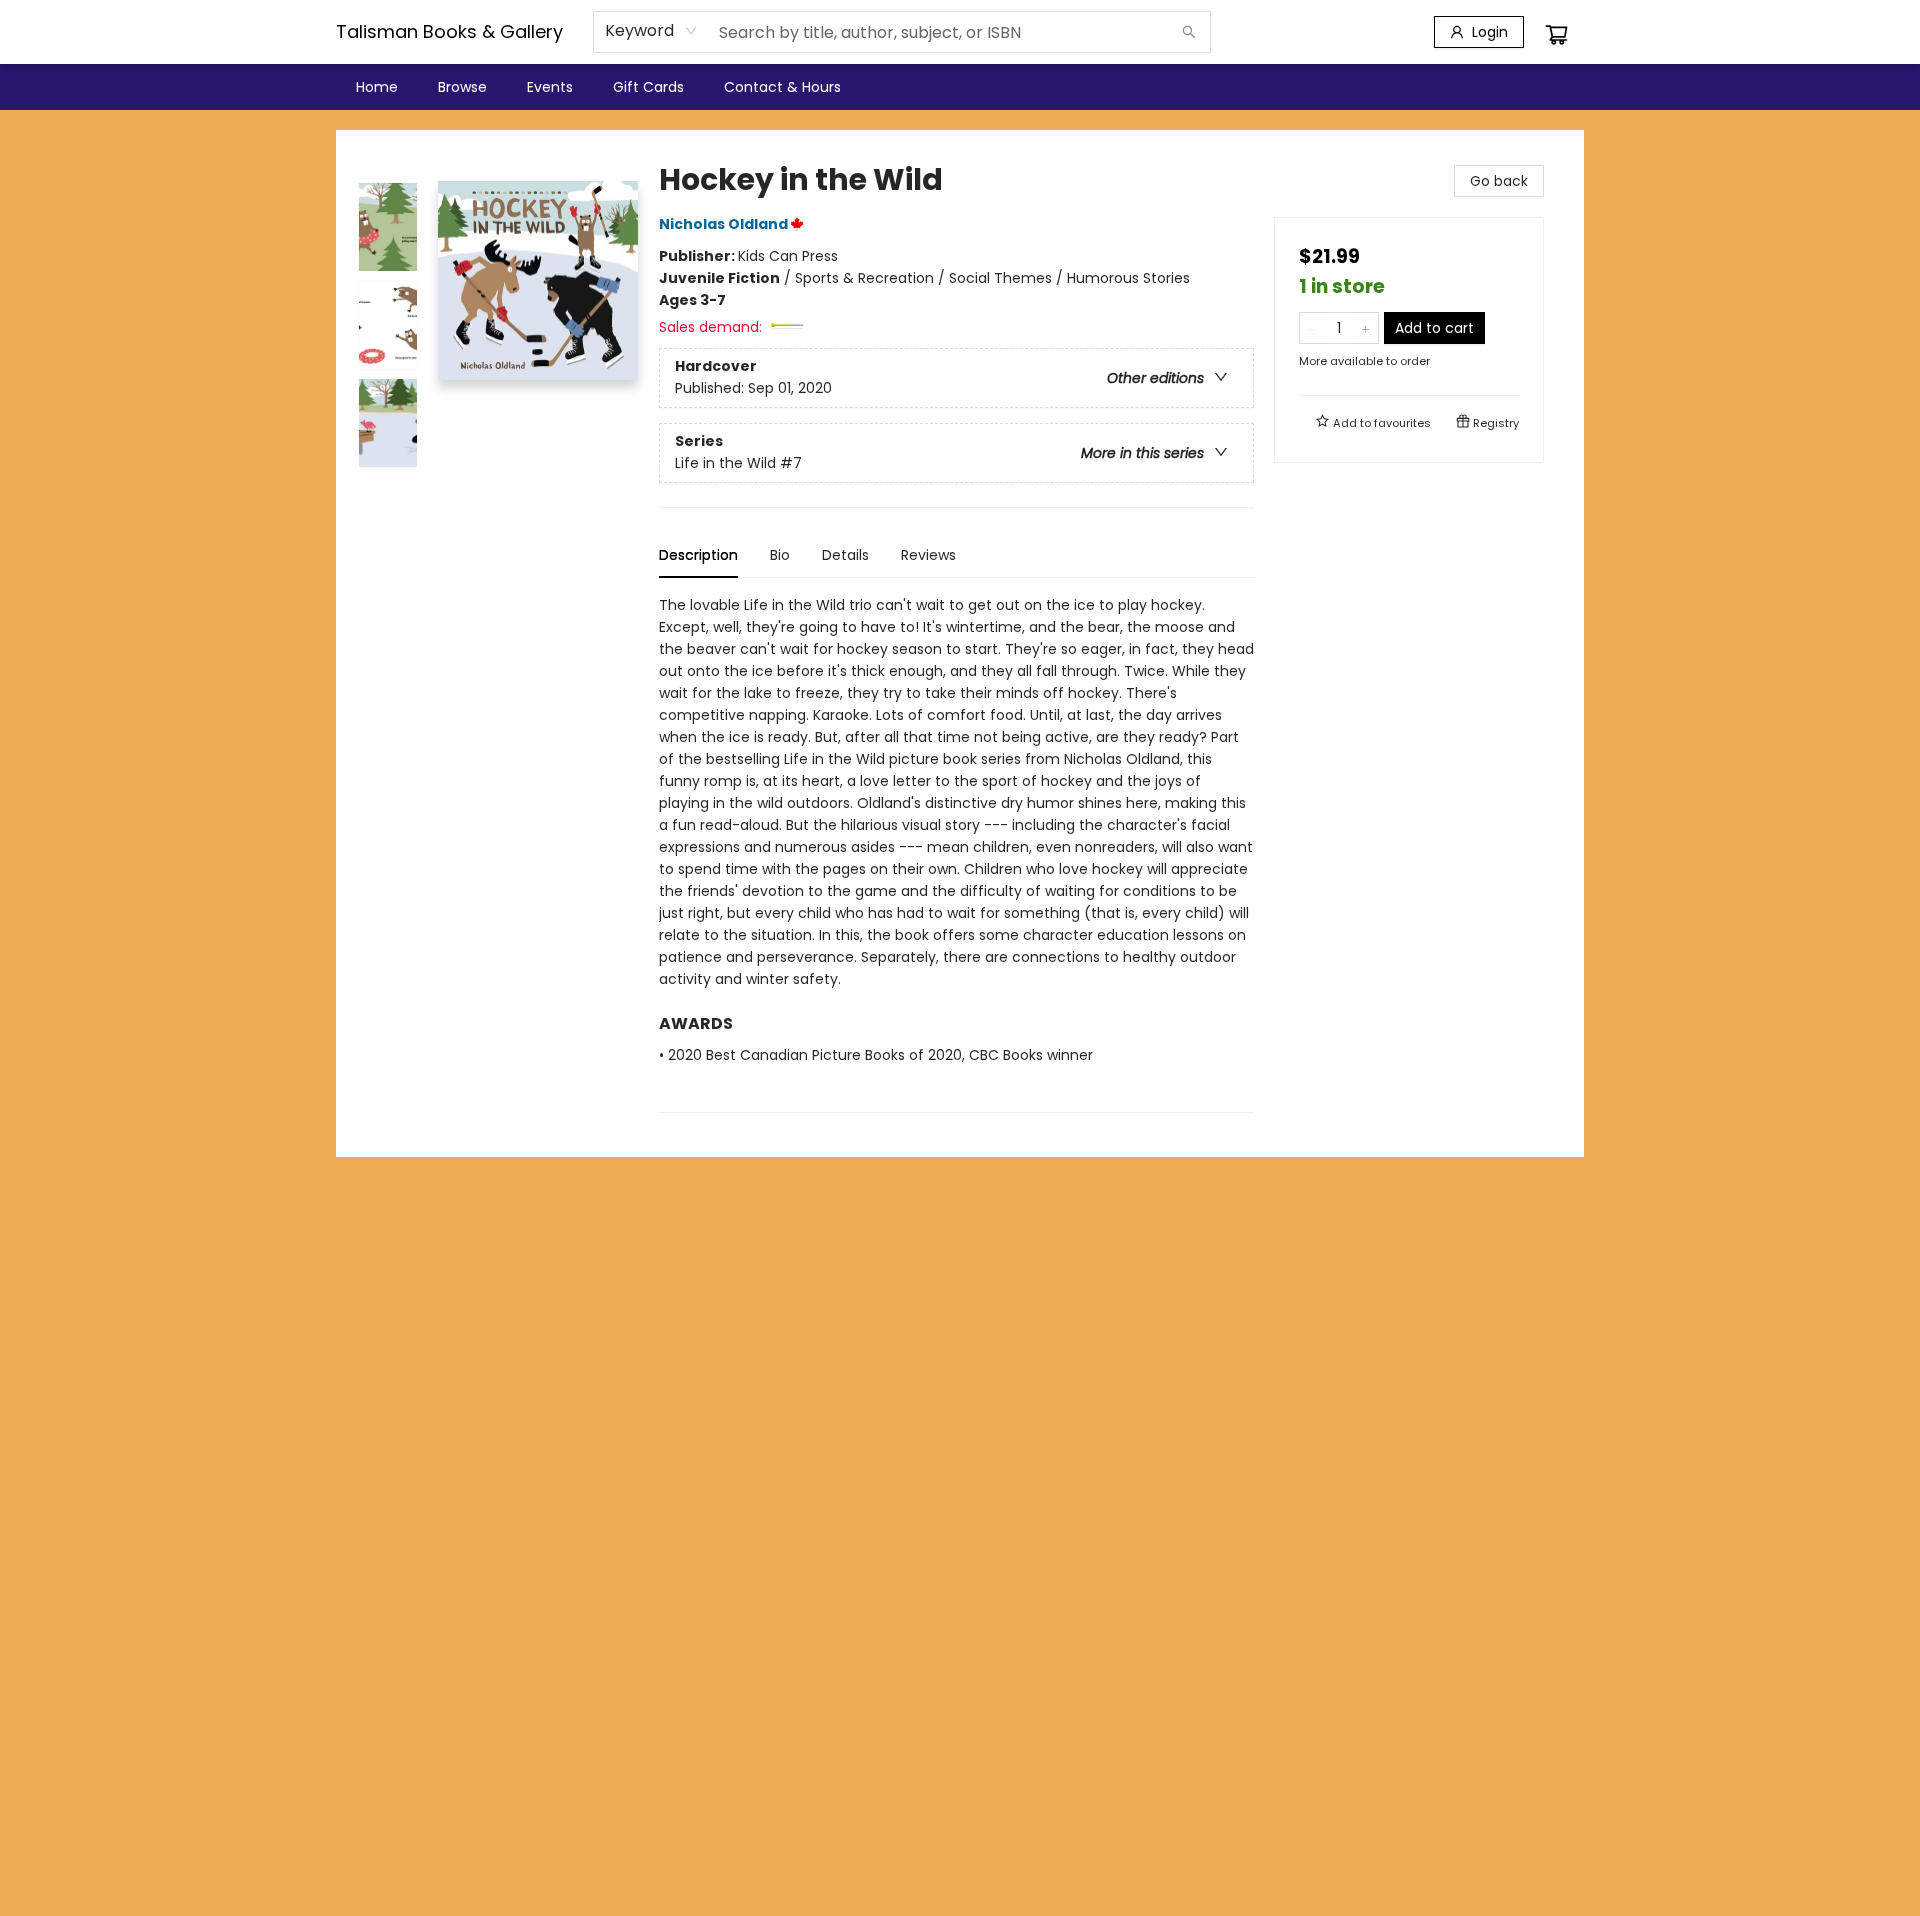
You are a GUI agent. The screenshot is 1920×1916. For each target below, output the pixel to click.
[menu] (960, 87)
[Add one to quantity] (1365, 328)
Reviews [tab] (928, 555)
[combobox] (651, 31)
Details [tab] (845, 555)
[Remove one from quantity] (1312, 328)
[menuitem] (377, 87)
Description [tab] (698, 555)
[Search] (1189, 32)
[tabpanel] (956, 853)
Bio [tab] (780, 555)
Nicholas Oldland (723, 224)
